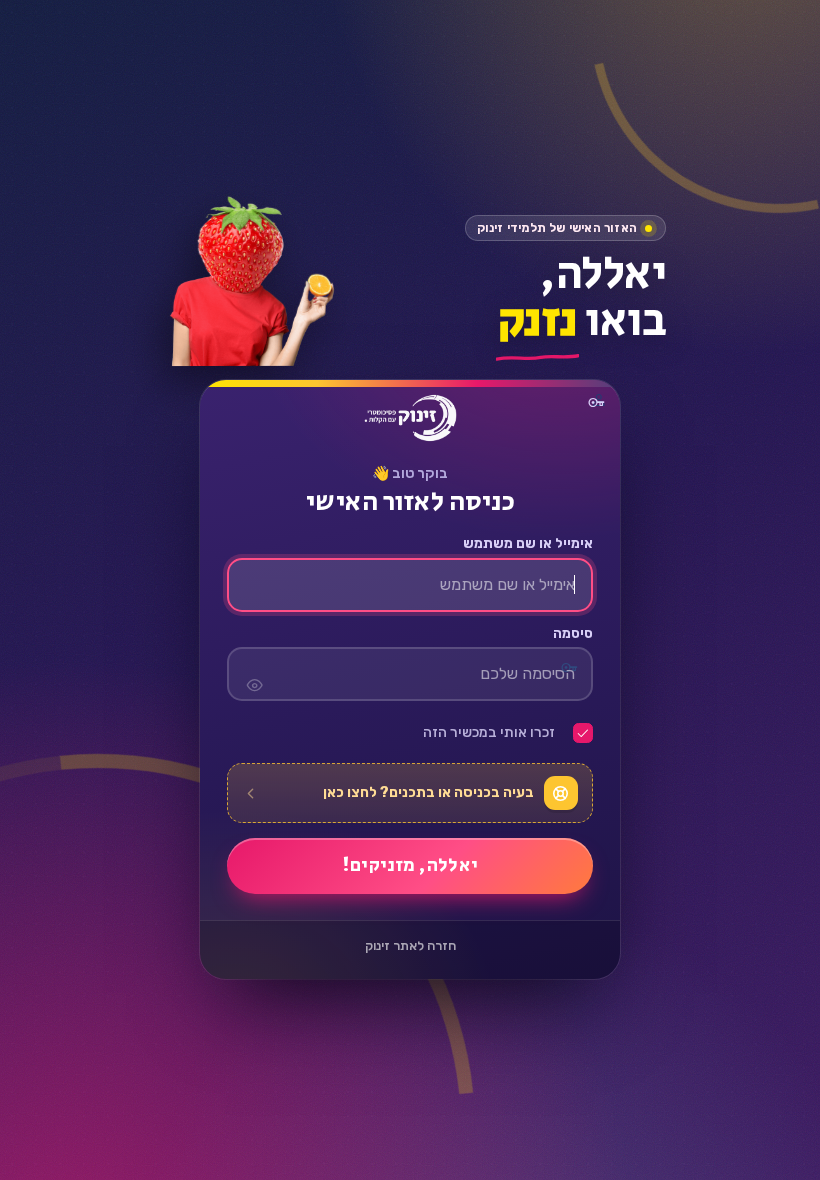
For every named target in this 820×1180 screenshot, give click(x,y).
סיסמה (572, 634)
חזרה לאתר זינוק (410, 946)
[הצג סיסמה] (254, 675)
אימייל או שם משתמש (527, 545)
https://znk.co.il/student (410, 418)
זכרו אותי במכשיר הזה (489, 734)
